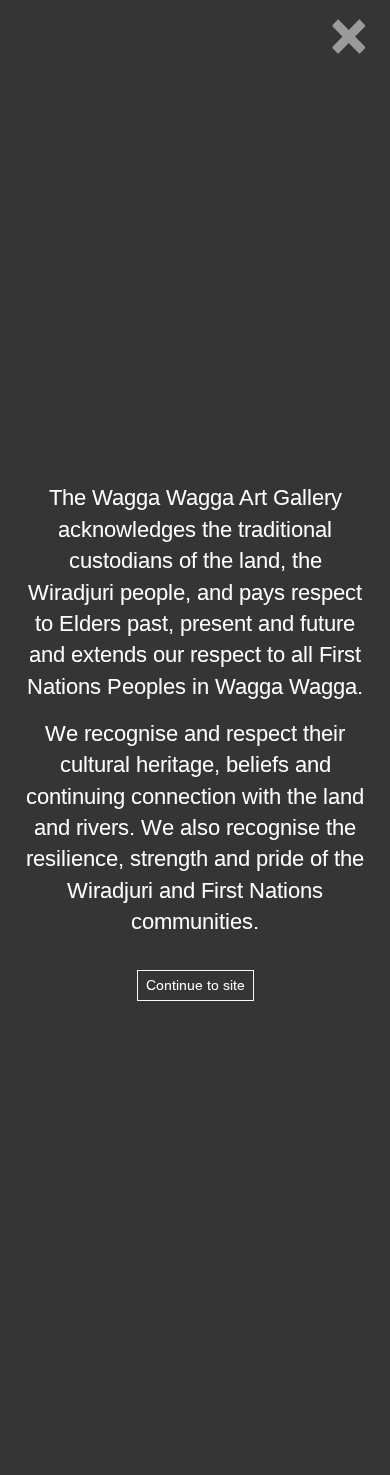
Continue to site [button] (195, 985)
